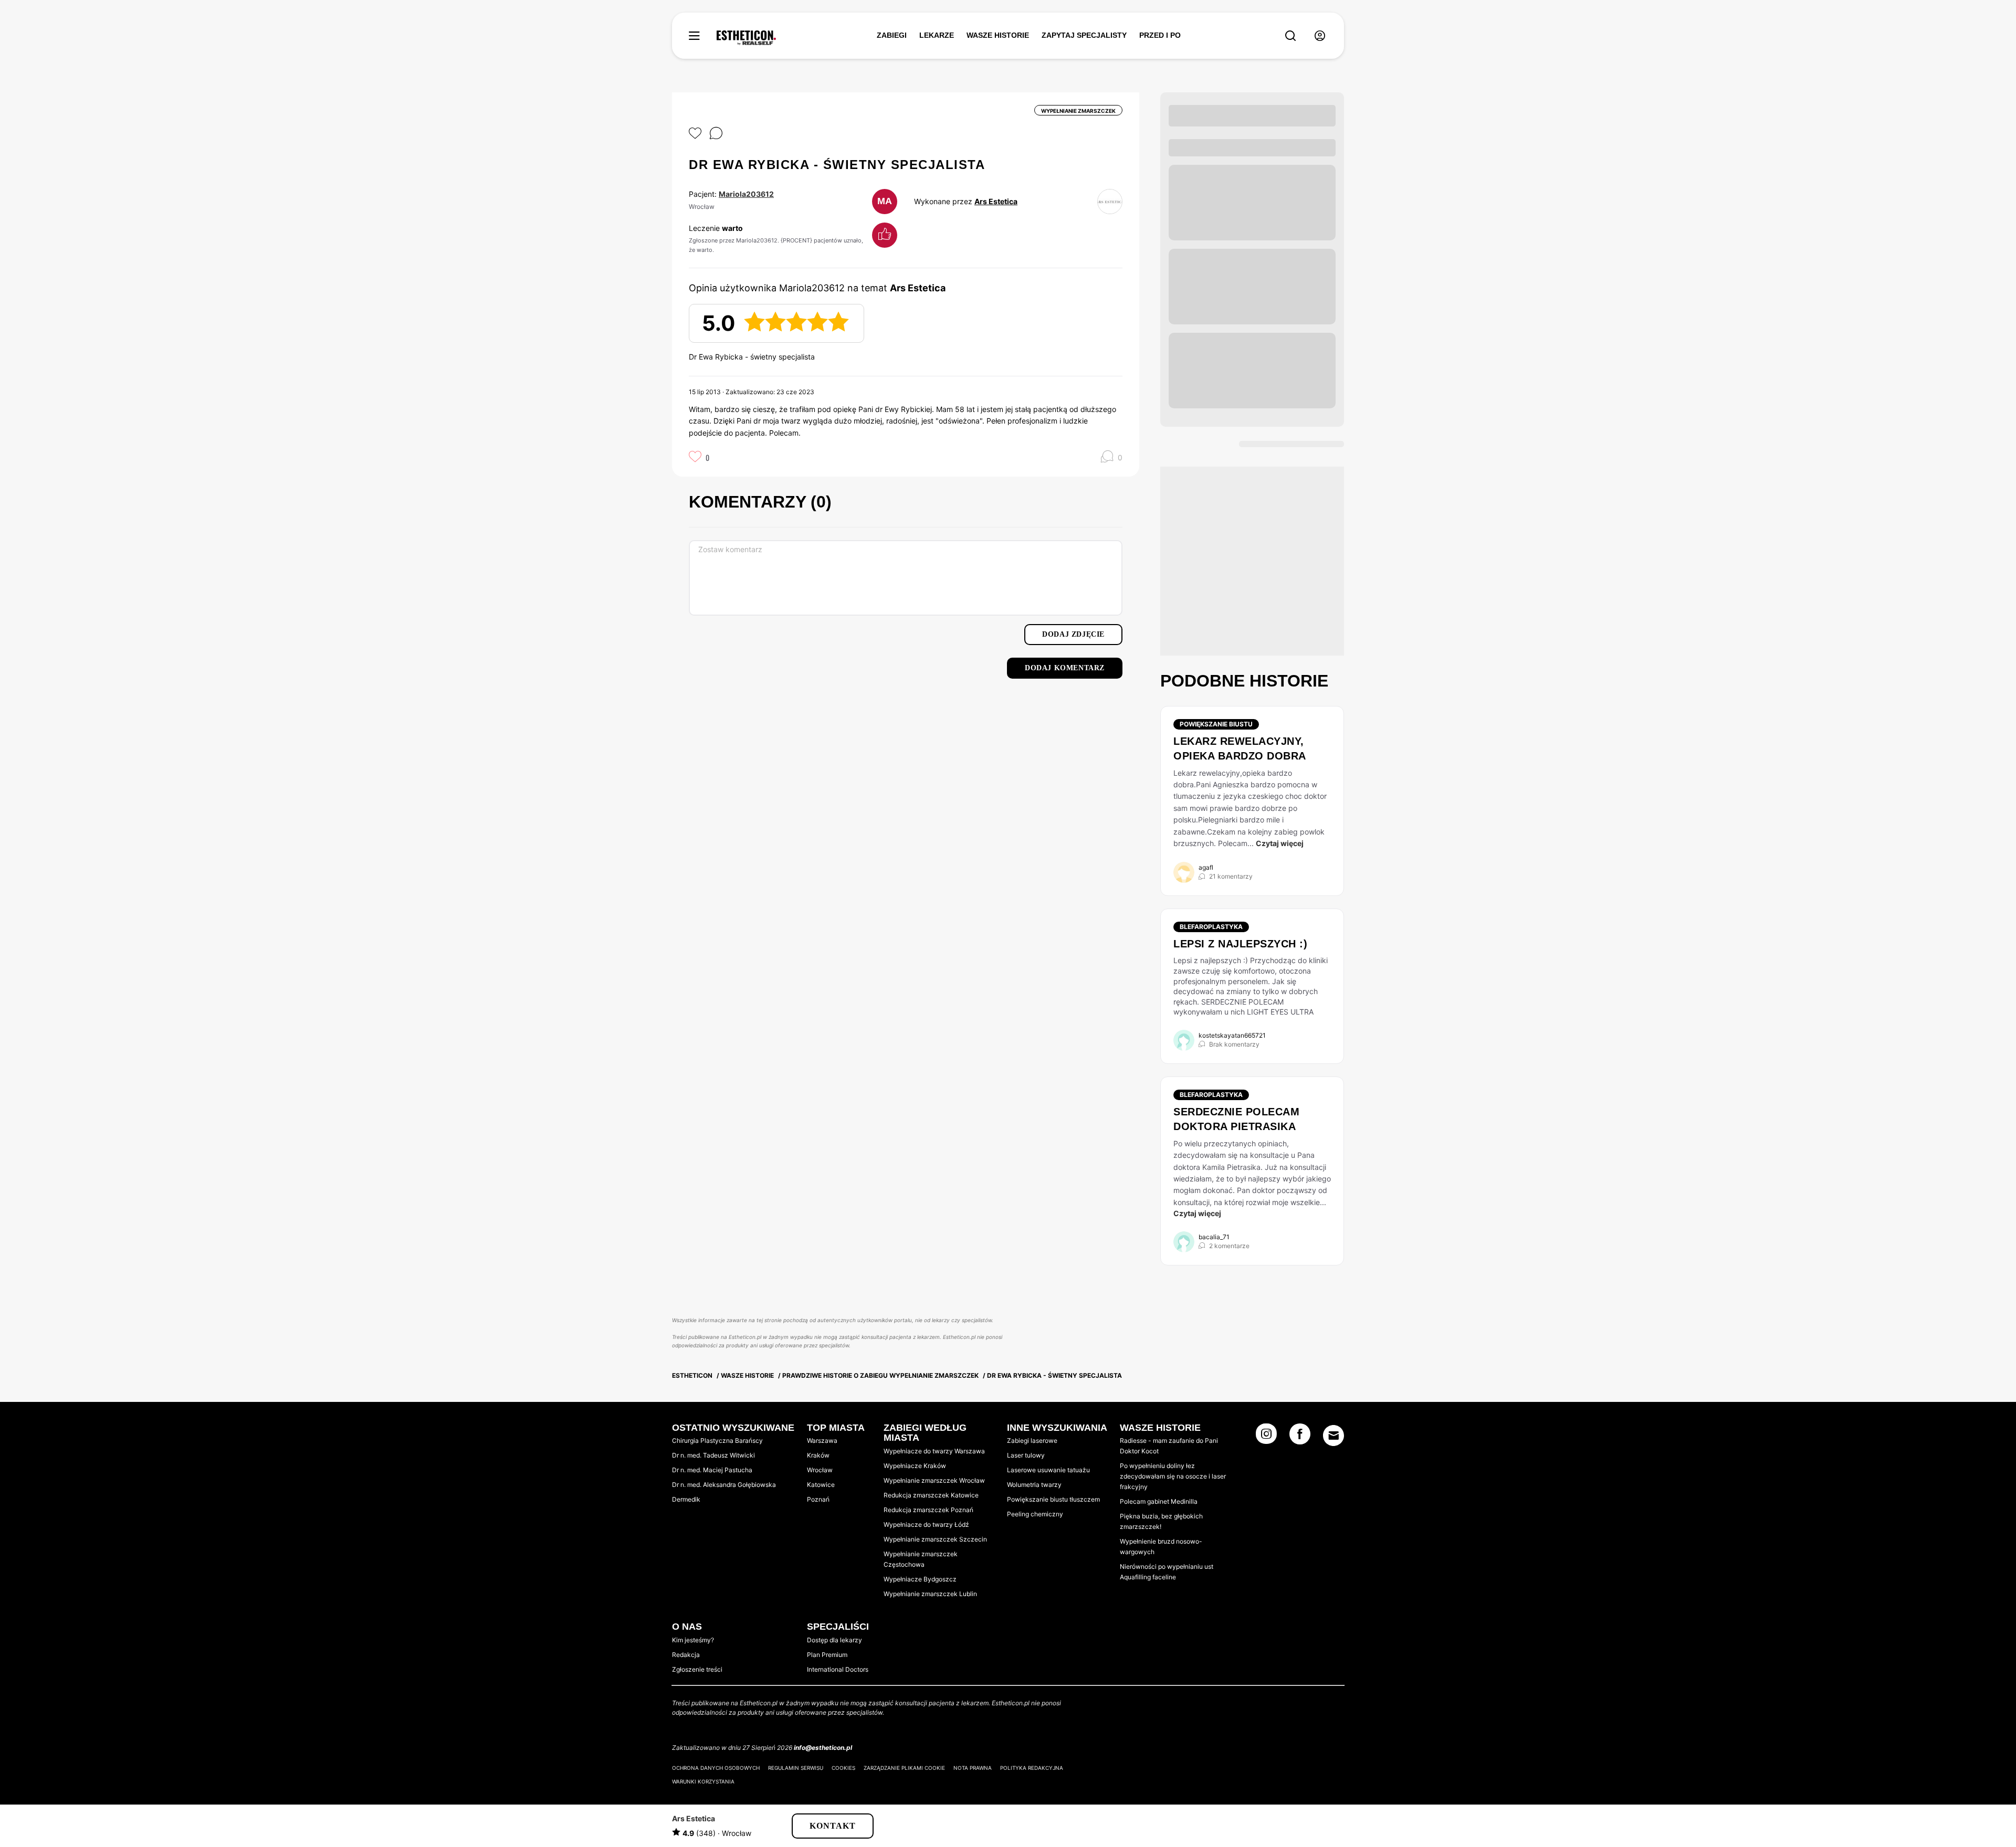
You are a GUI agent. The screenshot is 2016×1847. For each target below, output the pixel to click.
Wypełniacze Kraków (915, 1466)
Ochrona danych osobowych (716, 1768)
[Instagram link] (1266, 1437)
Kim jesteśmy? (693, 1640)
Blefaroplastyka (1211, 927)
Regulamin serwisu (796, 1768)
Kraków (818, 1455)
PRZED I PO (1160, 35)
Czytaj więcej (1280, 843)
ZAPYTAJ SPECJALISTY (1084, 35)
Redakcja (686, 1655)
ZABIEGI (892, 35)
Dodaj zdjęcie (1073, 634)
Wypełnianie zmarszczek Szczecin (935, 1539)
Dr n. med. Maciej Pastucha (712, 1470)
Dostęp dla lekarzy (834, 1640)
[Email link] (1333, 1436)
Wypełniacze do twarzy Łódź (926, 1524)
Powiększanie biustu (1216, 724)
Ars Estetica (996, 201)
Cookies (843, 1768)
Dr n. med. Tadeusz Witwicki (713, 1455)
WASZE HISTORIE (998, 35)
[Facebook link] (1300, 1437)
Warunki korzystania (703, 1781)
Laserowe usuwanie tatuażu (1048, 1470)
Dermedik (686, 1499)
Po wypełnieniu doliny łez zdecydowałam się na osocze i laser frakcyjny (1173, 1476)
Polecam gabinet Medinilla (1159, 1501)
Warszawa (822, 1440)
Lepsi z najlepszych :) (1240, 944)
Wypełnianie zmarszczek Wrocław (934, 1480)
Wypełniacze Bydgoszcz (920, 1579)
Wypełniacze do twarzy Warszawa (934, 1451)
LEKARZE (937, 35)
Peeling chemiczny (1035, 1514)
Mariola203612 (746, 194)
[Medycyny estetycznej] (746, 38)
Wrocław (820, 1470)
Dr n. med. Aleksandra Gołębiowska (724, 1485)
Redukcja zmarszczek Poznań (928, 1510)
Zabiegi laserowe (1032, 1440)
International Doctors (838, 1669)
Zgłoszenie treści (697, 1669)
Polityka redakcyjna (1032, 1768)
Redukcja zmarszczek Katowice (931, 1495)
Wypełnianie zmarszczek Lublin (930, 1594)
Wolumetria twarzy (1034, 1485)
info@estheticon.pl (823, 1748)
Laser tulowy (1026, 1455)
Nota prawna (973, 1768)
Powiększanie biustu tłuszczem (1053, 1499)
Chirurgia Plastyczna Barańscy (717, 1440)
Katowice (821, 1485)
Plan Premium (827, 1655)
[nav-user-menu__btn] (1320, 36)
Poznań (818, 1499)
